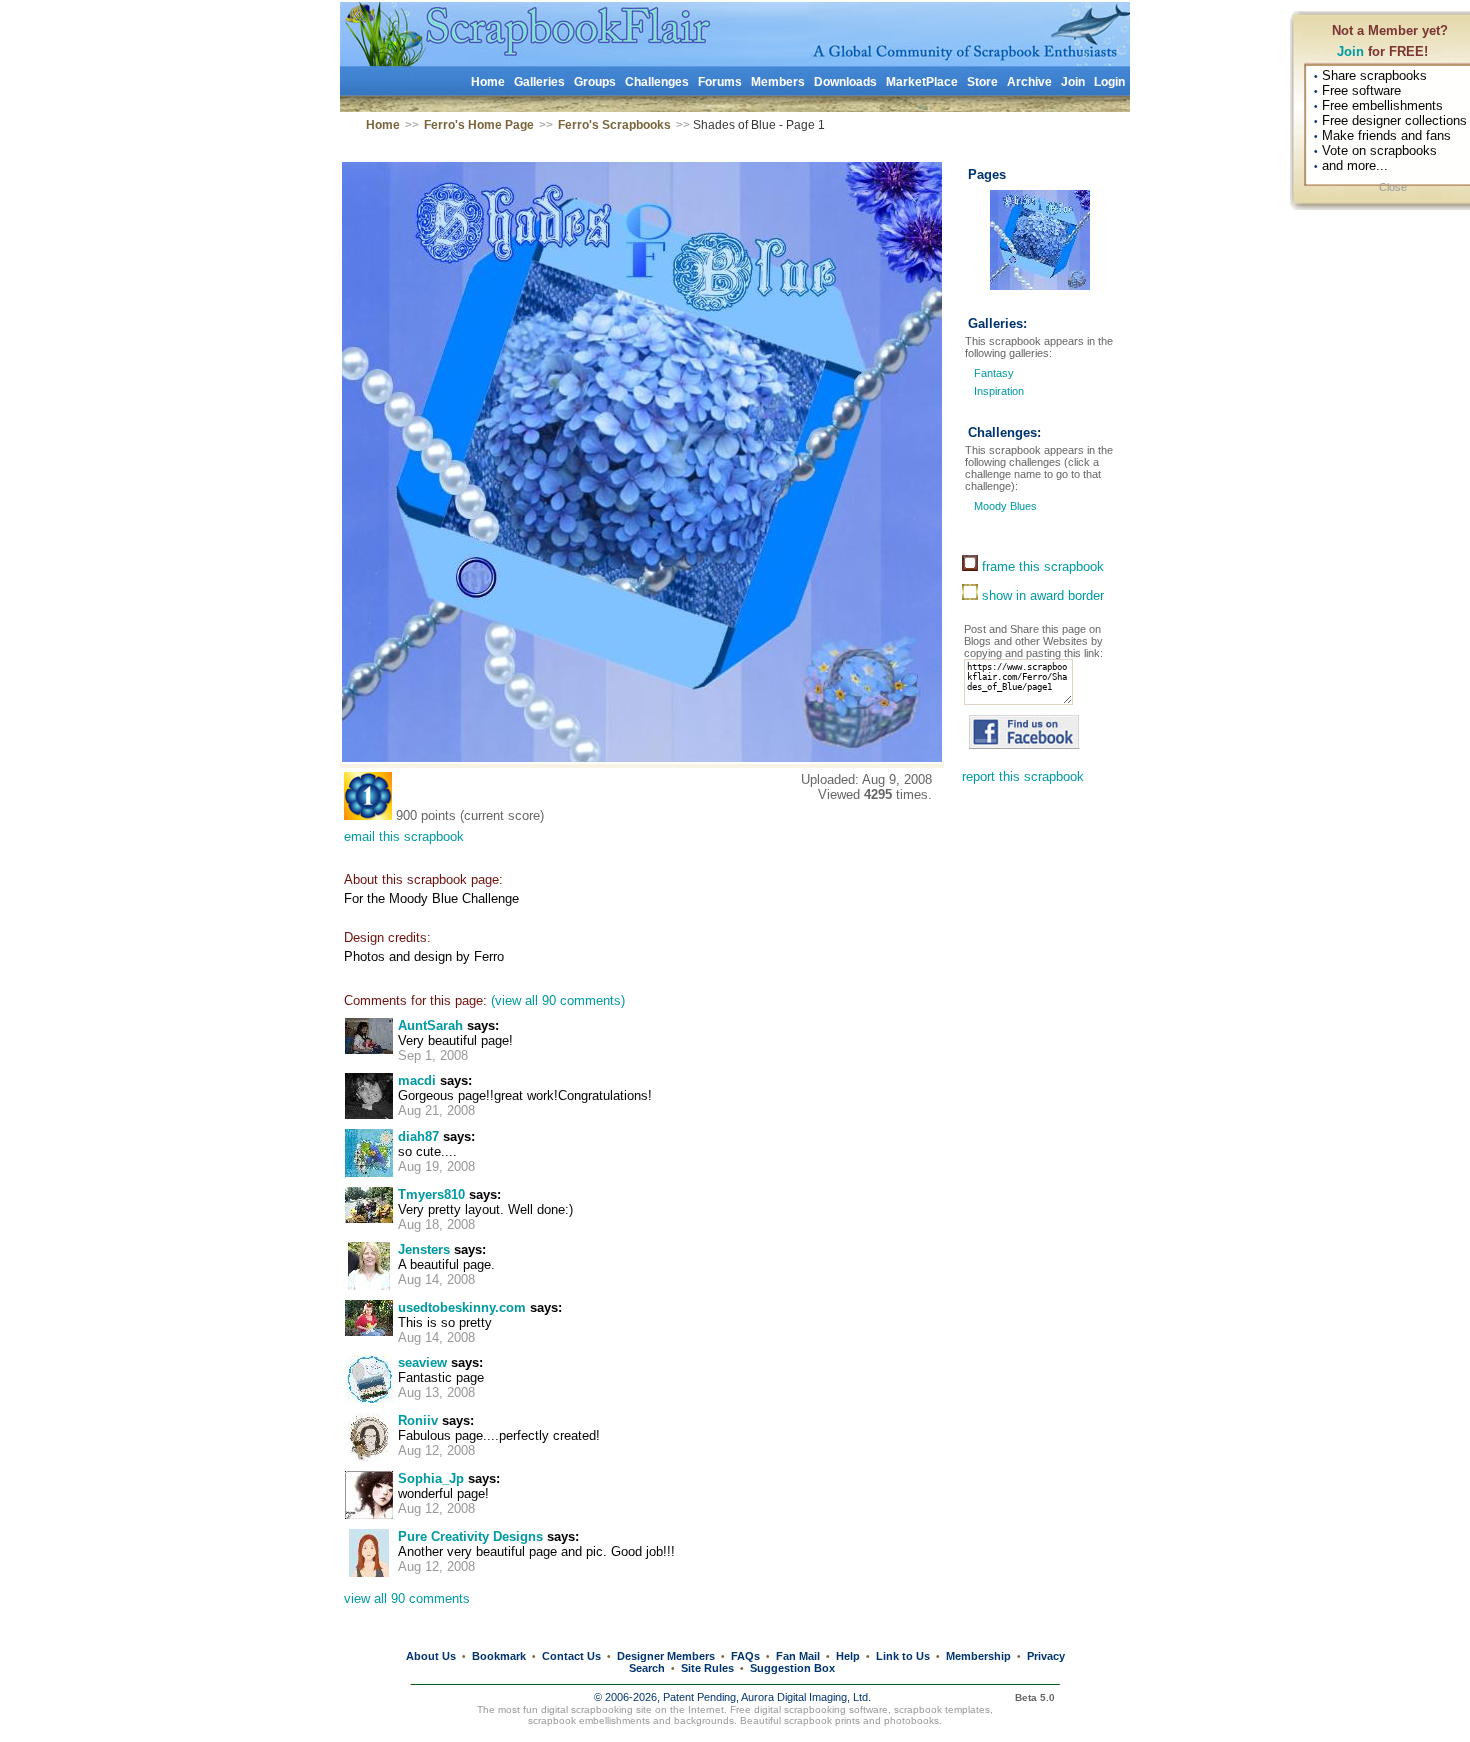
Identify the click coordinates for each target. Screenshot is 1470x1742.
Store (982, 82)
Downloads (845, 82)
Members (778, 82)
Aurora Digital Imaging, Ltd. (806, 1697)
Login (1109, 82)
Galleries (539, 82)
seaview (422, 1362)
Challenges (657, 82)
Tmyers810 (431, 1194)
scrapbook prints (822, 1720)
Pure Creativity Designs (470, 1536)
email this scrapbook (404, 836)
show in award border (1041, 595)
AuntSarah (430, 1025)
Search (647, 1668)
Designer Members (666, 1656)
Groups (595, 82)
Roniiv (418, 1420)
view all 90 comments (407, 1598)
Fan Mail (798, 1656)
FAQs (745, 1656)
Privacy (1046, 1656)
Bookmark (499, 1656)
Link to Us (903, 1656)
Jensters (424, 1249)
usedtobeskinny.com (462, 1307)
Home (488, 82)
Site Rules (707, 1668)
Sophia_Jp (431, 1478)
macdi (417, 1080)
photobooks (911, 1720)
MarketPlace (922, 82)
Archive (1029, 82)
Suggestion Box (792, 1668)
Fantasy (994, 373)
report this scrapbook (1023, 776)
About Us (431, 1656)
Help (848, 1656)
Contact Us (571, 1656)
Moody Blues (1004, 506)
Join (1350, 51)
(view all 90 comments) (558, 1000)
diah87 (418, 1136)
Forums (720, 82)
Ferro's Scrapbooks (614, 125)
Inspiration (999, 391)
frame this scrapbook (1041, 566)
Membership (978, 1656)
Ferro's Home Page (479, 125)
